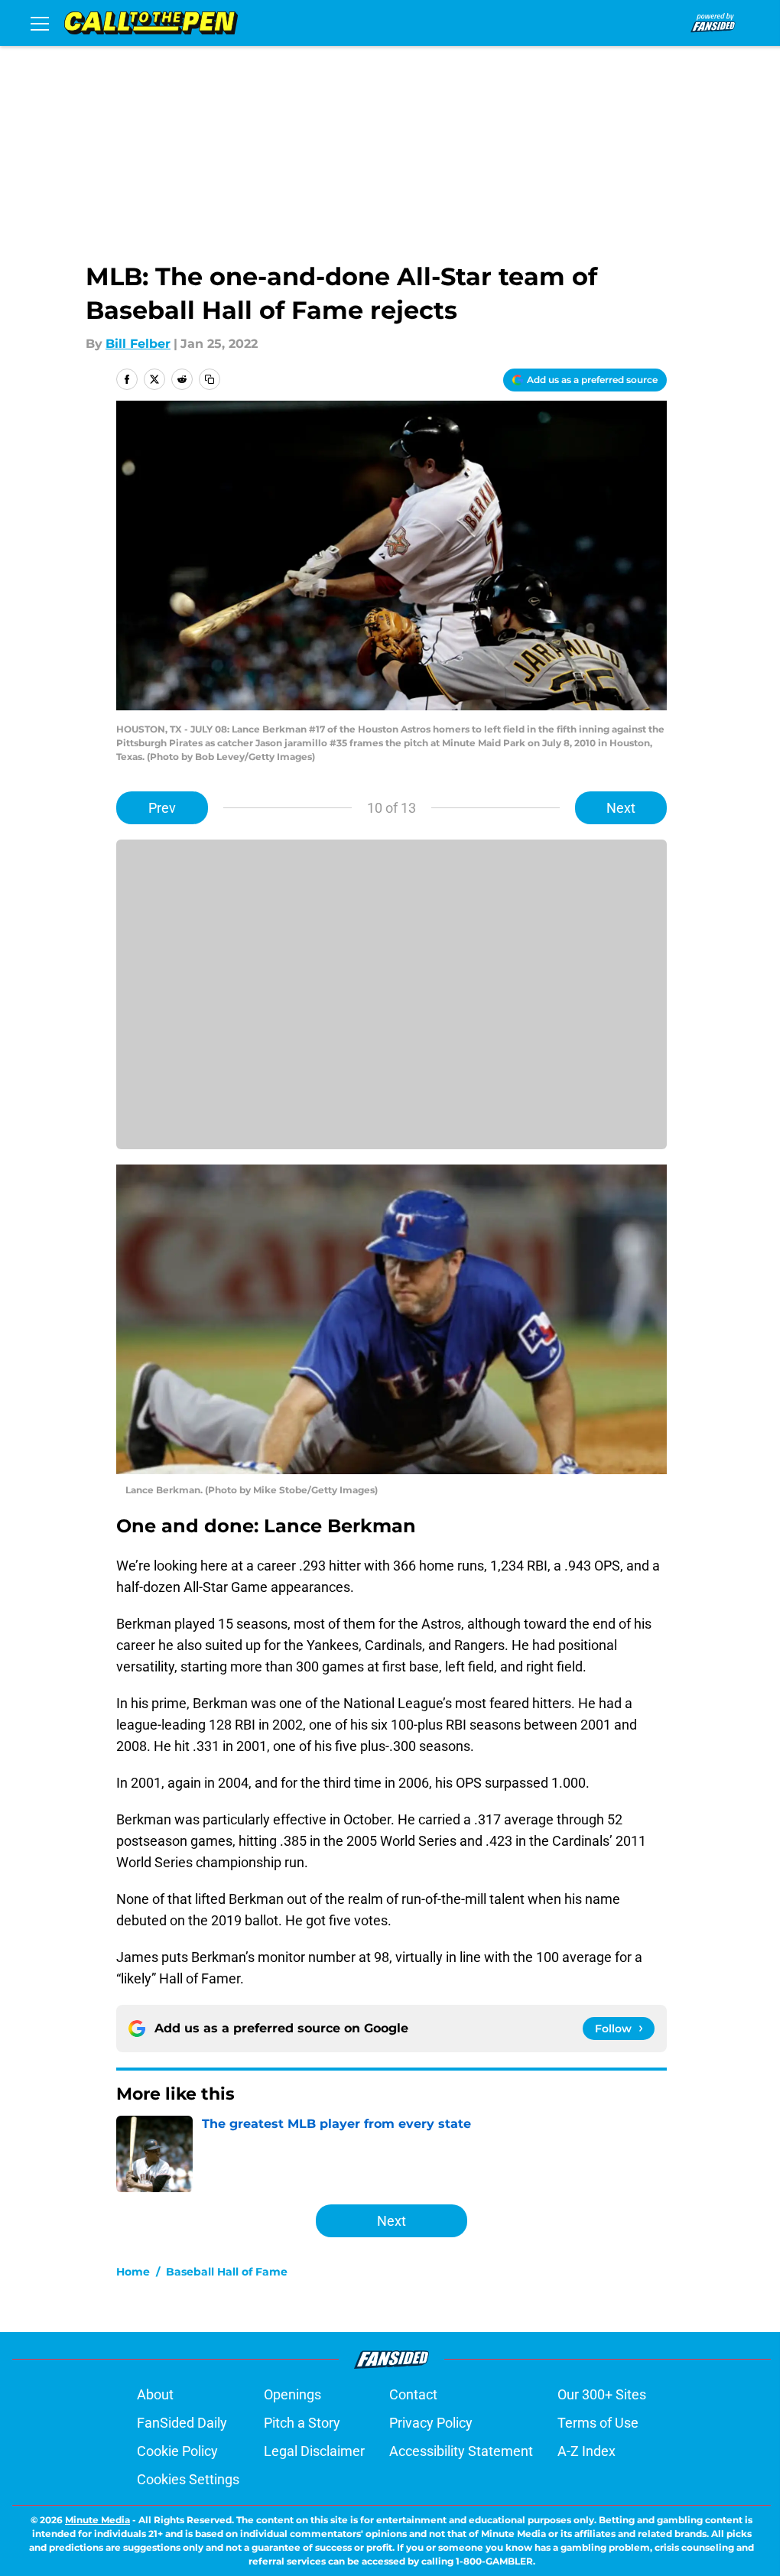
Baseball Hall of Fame (227, 2272)
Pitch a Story (302, 2423)
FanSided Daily (182, 2423)
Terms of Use (598, 2423)
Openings (292, 2394)
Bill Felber (138, 344)
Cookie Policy (177, 2451)
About (155, 2394)
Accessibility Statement (461, 2451)
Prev (162, 808)
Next (621, 808)
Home (133, 2272)
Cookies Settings (188, 2479)
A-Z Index (586, 2451)
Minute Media (97, 2520)
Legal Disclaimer (314, 2451)
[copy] (210, 379)
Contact (413, 2394)
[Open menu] (40, 23)
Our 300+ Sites (602, 2394)
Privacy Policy (431, 2423)
